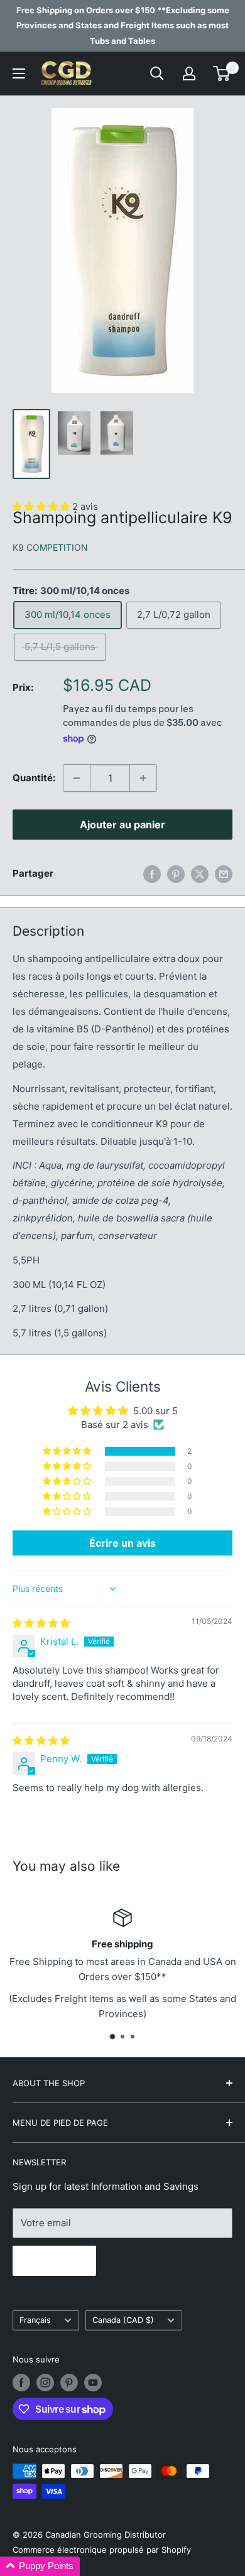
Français (35, 2320)
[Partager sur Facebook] (152, 874)
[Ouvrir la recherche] (157, 73)
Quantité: (34, 778)
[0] (222, 73)
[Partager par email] (224, 874)
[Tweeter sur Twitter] (200, 874)
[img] (41, 1623)
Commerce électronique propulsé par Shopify (102, 2550)
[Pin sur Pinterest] (176, 874)
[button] (68, 1451)
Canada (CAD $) (123, 2320)
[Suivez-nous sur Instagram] (45, 2383)
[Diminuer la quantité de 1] (77, 778)
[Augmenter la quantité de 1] (143, 778)
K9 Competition (50, 547)
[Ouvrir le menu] (19, 73)
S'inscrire (54, 2261)
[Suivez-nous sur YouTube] (93, 2383)
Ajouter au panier (122, 825)
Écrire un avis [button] (122, 1543)
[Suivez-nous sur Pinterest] (69, 2383)
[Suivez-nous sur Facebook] (21, 2383)
